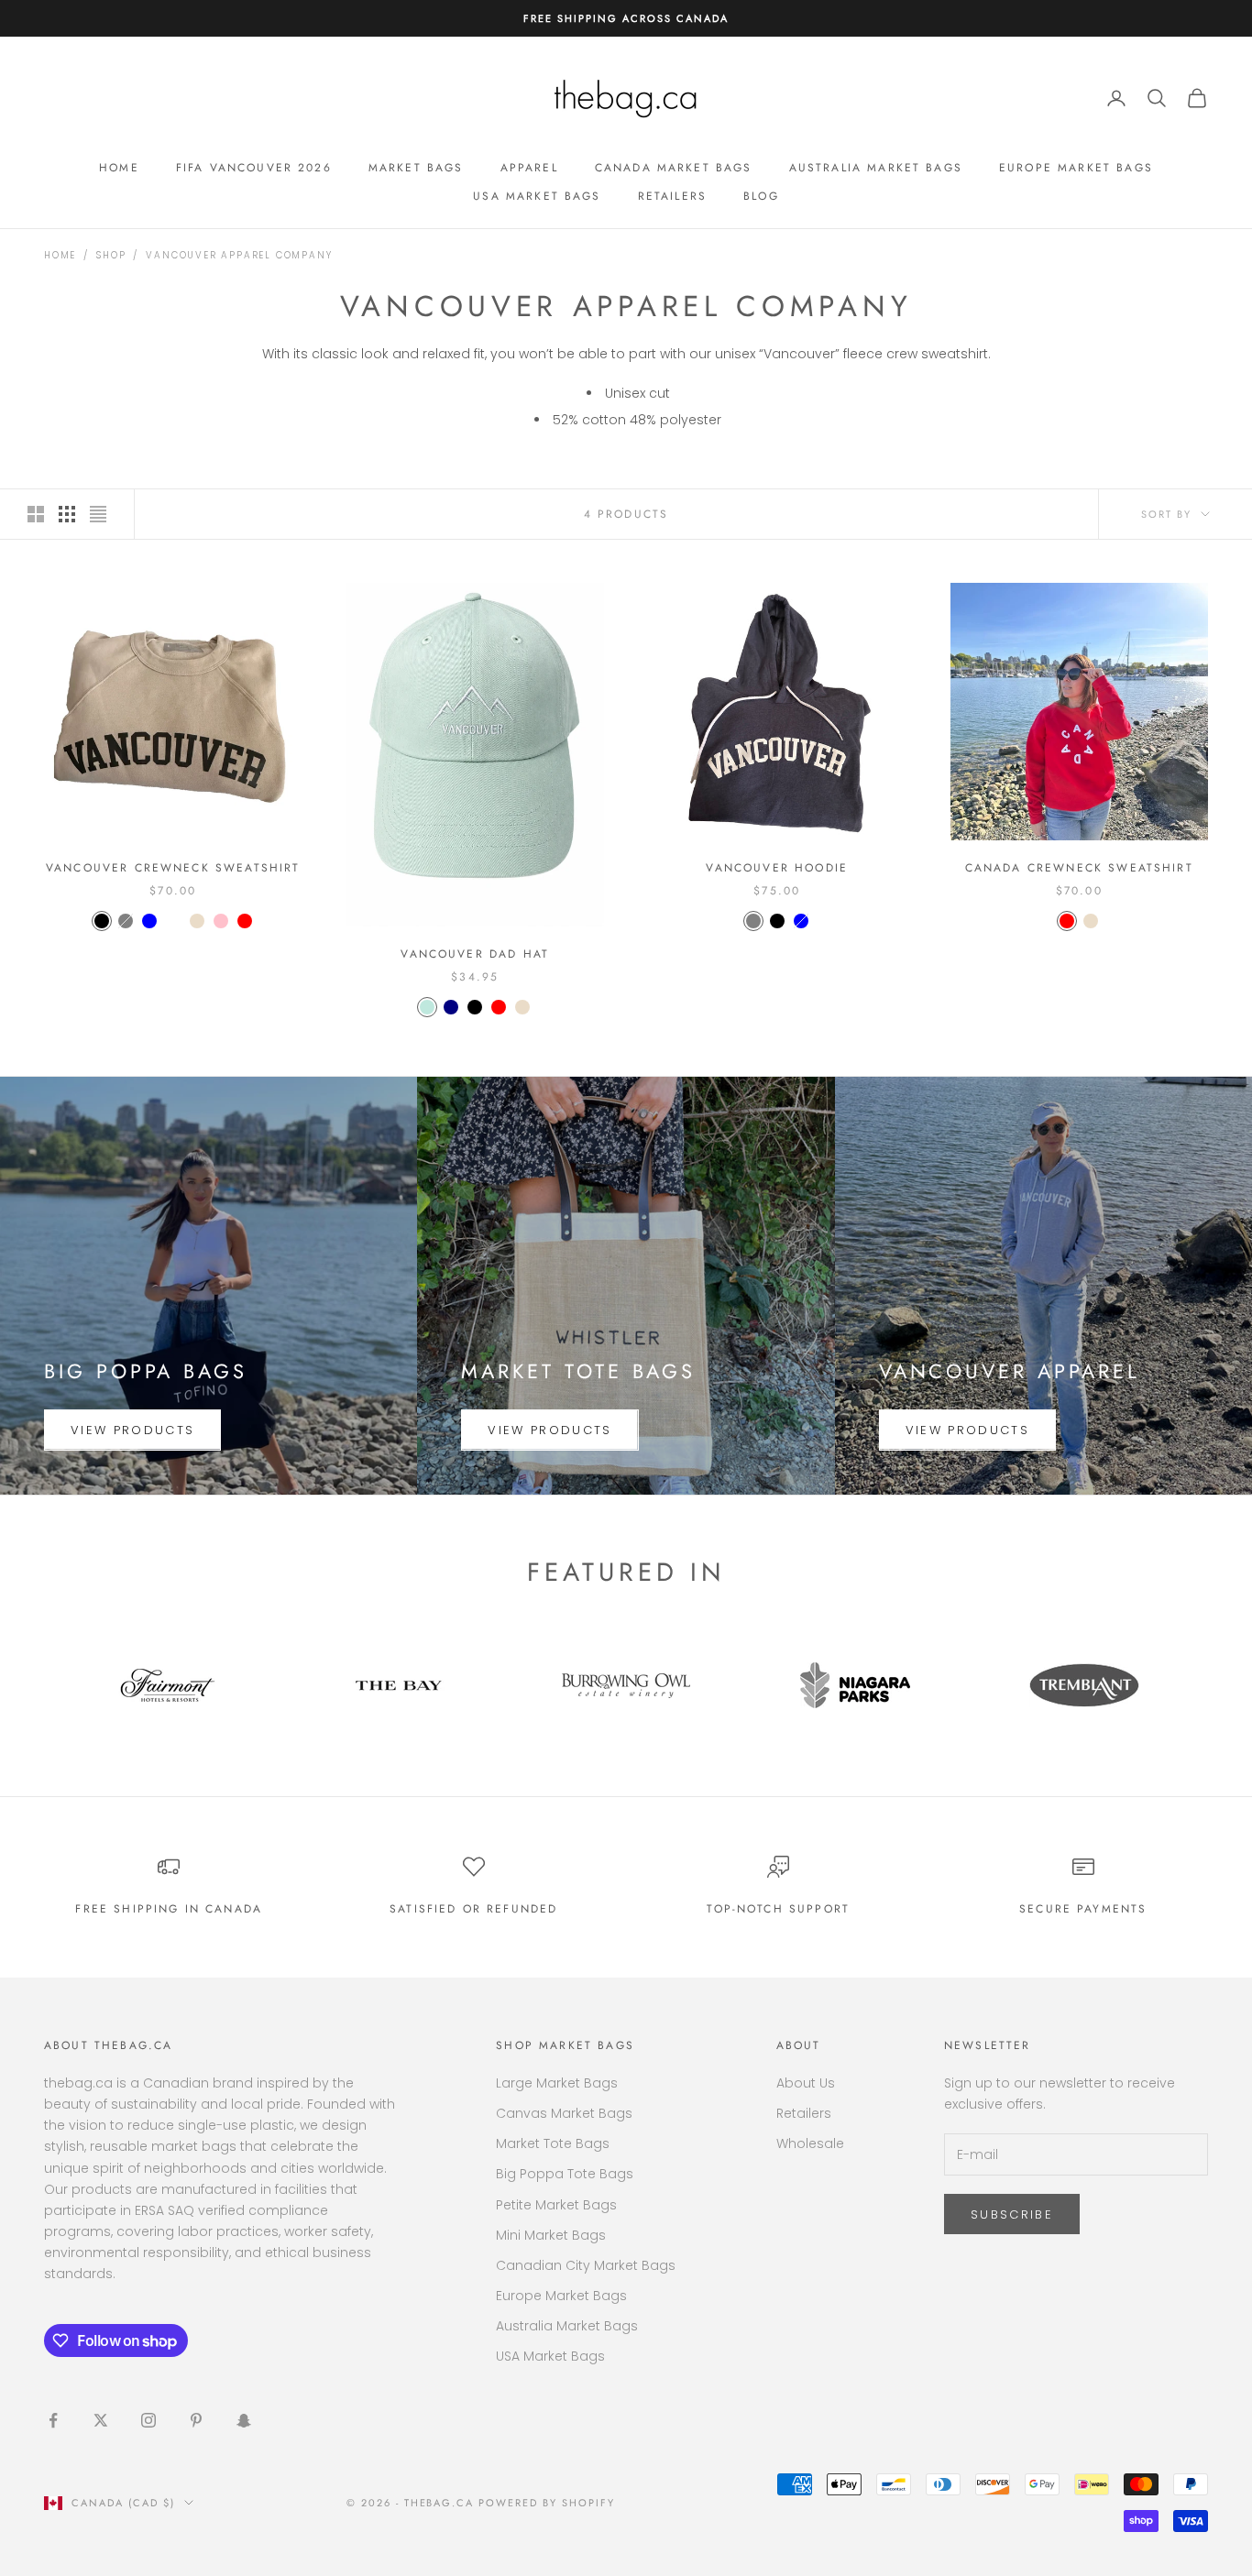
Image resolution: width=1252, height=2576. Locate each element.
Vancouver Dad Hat (475, 954)
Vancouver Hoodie (777, 868)
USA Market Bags (537, 196)
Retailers (672, 196)
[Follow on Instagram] (148, 2420)
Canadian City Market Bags (586, 2265)
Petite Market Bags (556, 2205)
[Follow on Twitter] (101, 2420)
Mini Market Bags (551, 2235)
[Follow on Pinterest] (196, 2420)
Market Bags (416, 168)
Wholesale (810, 2143)
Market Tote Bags (553, 2143)
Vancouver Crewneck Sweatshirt (173, 868)
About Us (806, 2083)
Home (119, 168)
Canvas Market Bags (564, 2113)
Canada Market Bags (674, 168)
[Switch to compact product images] (98, 514)
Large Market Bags (557, 2083)
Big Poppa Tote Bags (565, 2174)
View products (132, 1430)
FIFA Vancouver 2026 (254, 168)
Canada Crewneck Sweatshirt (1079, 868)
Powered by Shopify (547, 2503)
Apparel (529, 168)
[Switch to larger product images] (36, 514)
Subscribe (1012, 2214)
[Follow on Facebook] (53, 2420)
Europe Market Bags (1076, 168)
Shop (111, 255)
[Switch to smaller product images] (67, 514)
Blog (761, 196)
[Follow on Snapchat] (244, 2420)
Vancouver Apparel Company (239, 255)
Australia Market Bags (876, 168)
